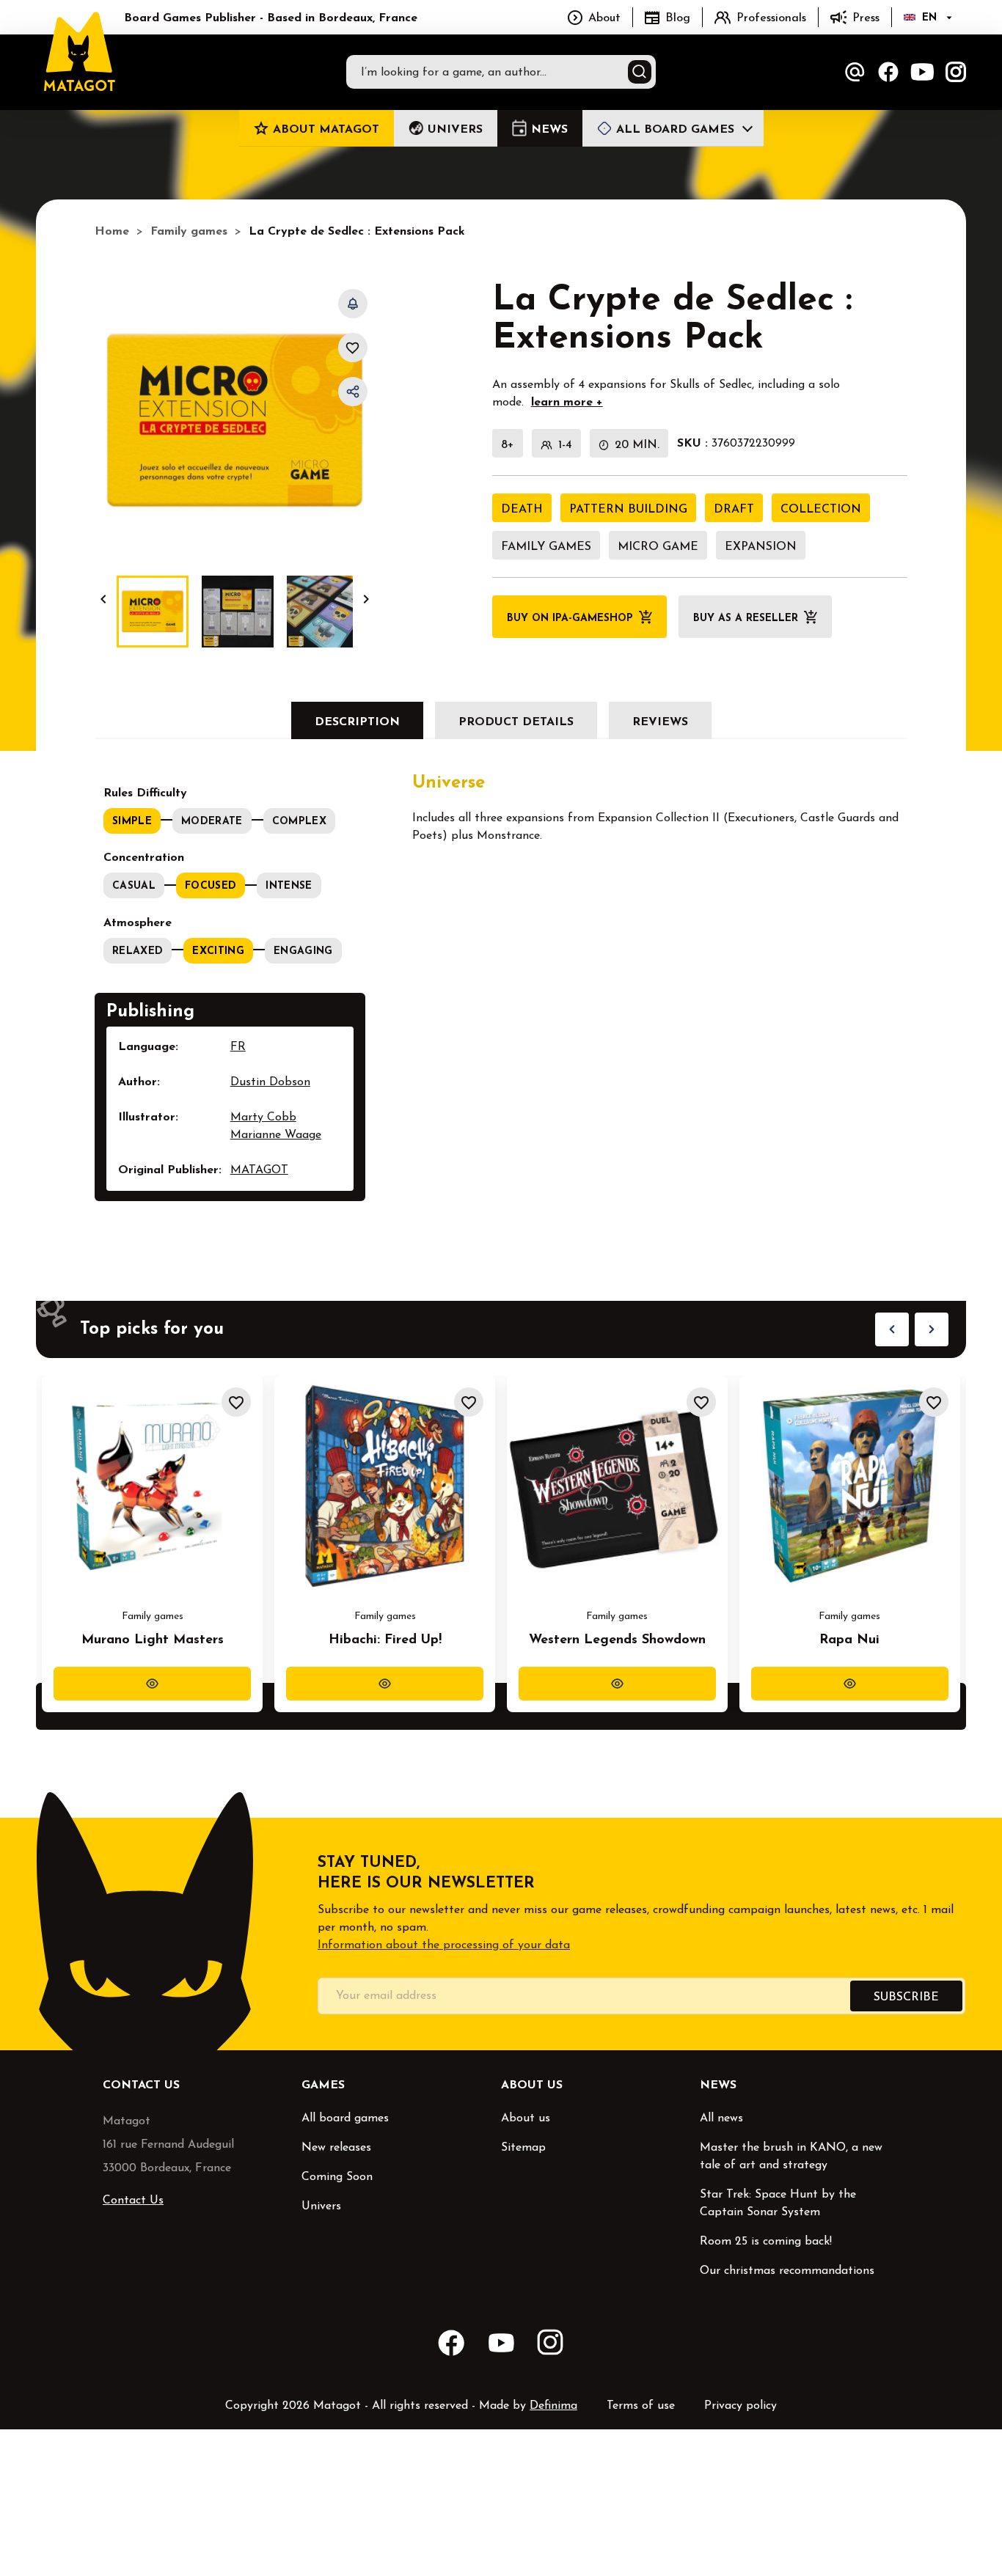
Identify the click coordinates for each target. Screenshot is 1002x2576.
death (522, 510)
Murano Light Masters (153, 1640)
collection (821, 510)
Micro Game (658, 547)
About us (526, 2118)
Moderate (212, 822)
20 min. (637, 445)
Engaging (303, 951)
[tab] (357, 720)
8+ (508, 445)
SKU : (692, 444)
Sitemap (523, 2148)
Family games (546, 547)
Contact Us (133, 2201)
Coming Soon (337, 2177)
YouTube (922, 72)
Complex (299, 822)
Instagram (956, 72)
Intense (289, 886)
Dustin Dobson (270, 1082)
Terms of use (641, 2406)
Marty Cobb (263, 1118)
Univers (321, 2206)
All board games (345, 2118)
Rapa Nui (849, 1640)
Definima (553, 2406)
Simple (132, 822)
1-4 (565, 445)
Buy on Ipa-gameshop (570, 619)
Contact (855, 72)
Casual (134, 886)
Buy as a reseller (746, 619)
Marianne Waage (276, 1135)
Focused (211, 886)
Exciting (218, 951)
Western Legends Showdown (617, 1640)
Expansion (761, 547)
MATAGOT (259, 1170)
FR (238, 1047)
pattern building (628, 510)
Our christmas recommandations (787, 2271)
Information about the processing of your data (444, 1945)
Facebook (888, 72)
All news (721, 2118)
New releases (336, 2148)
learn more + (567, 403)
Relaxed (138, 951)
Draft (734, 510)
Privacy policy (740, 2406)
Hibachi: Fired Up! (385, 1640)
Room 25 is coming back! (766, 2242)
